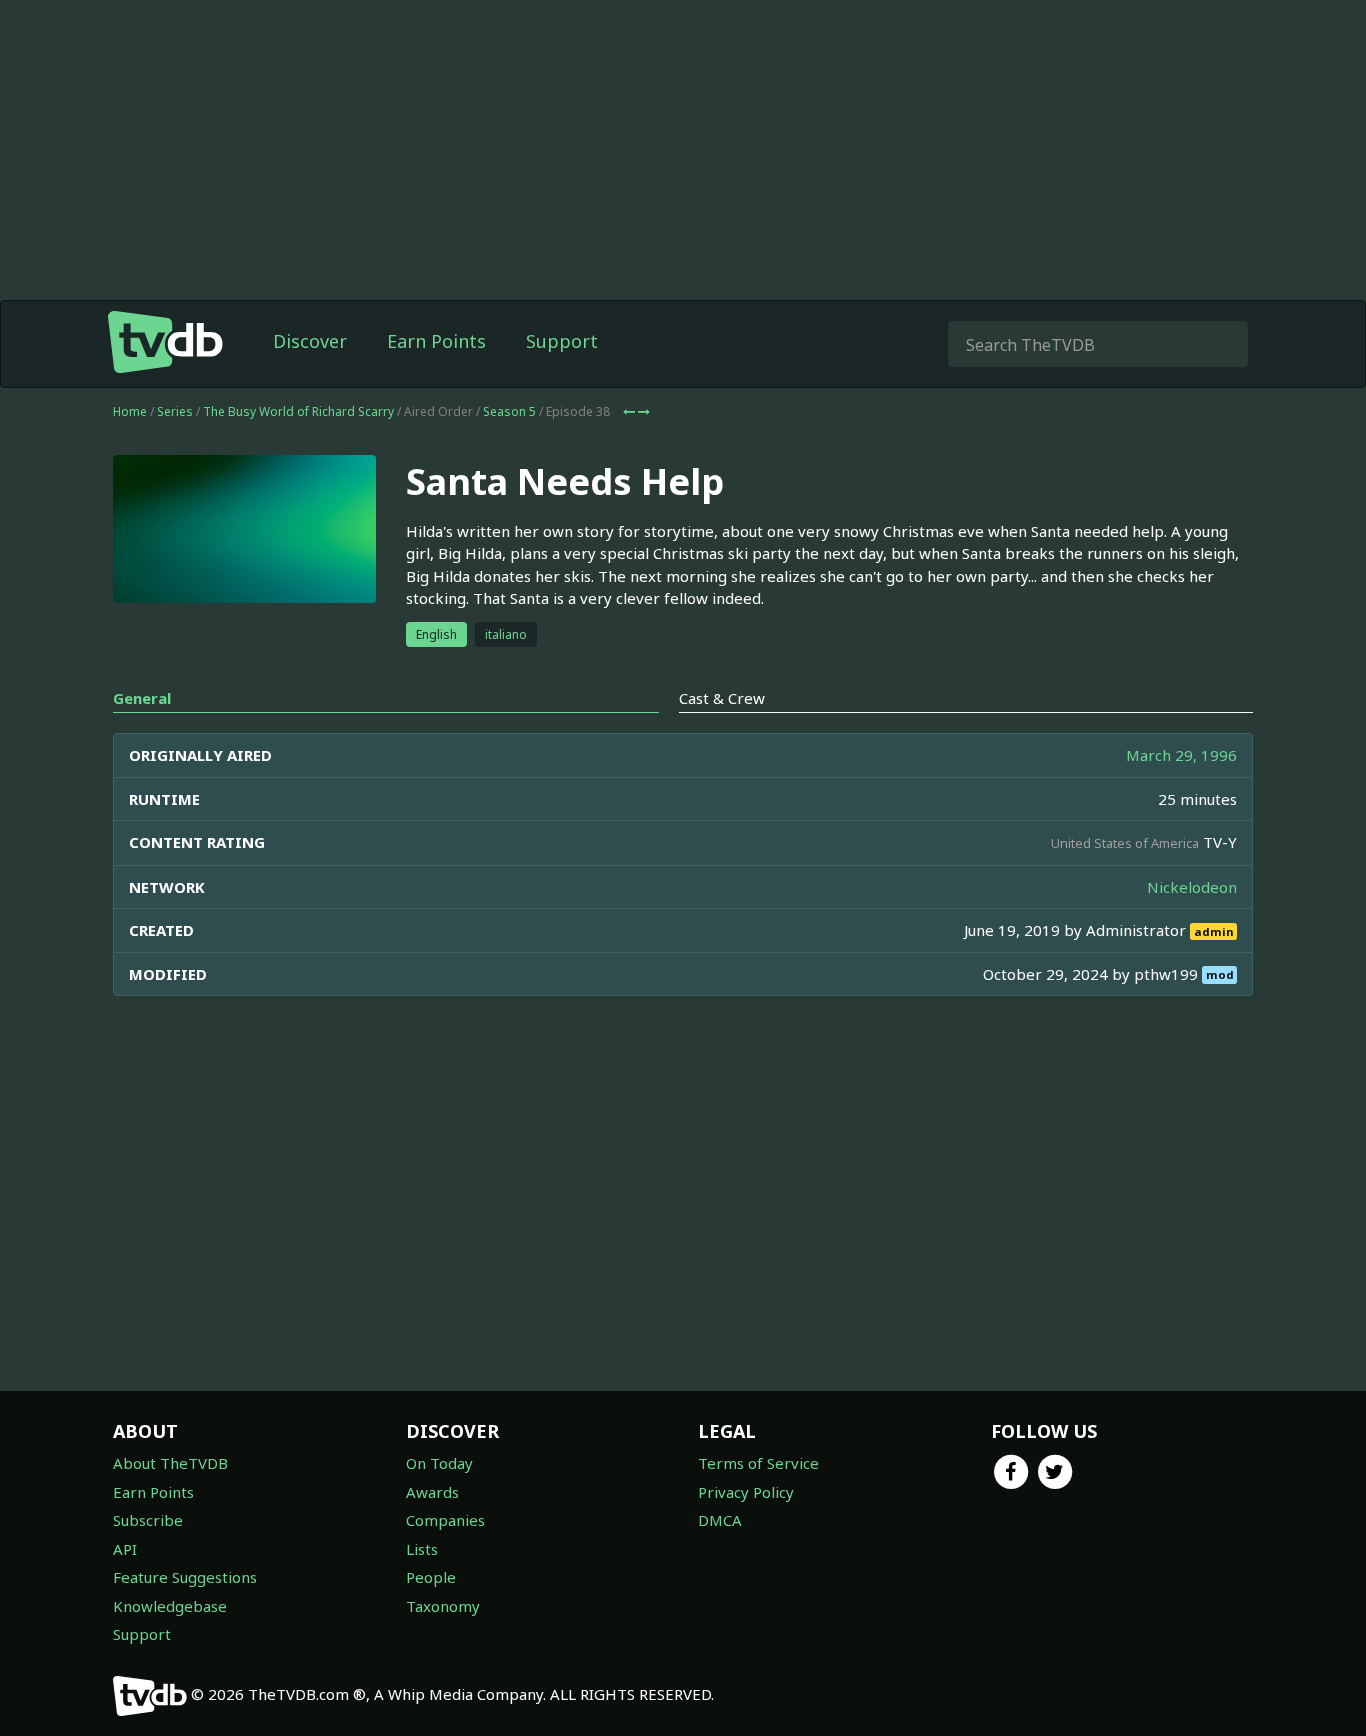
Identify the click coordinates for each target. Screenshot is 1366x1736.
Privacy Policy (746, 1492)
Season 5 (509, 411)
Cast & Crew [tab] (722, 698)
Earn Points (436, 341)
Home (130, 411)
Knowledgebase (170, 1606)
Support (562, 341)
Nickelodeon (1192, 887)
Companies (445, 1520)
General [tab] (142, 698)
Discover (310, 341)
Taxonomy (443, 1606)
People (431, 1577)
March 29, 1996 (1181, 755)
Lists (422, 1549)
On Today (439, 1463)
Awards (432, 1492)
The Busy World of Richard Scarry (298, 411)
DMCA (720, 1520)
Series (175, 411)
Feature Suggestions (185, 1577)
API (125, 1549)
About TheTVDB (170, 1463)
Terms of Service (758, 1463)
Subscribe (148, 1520)
